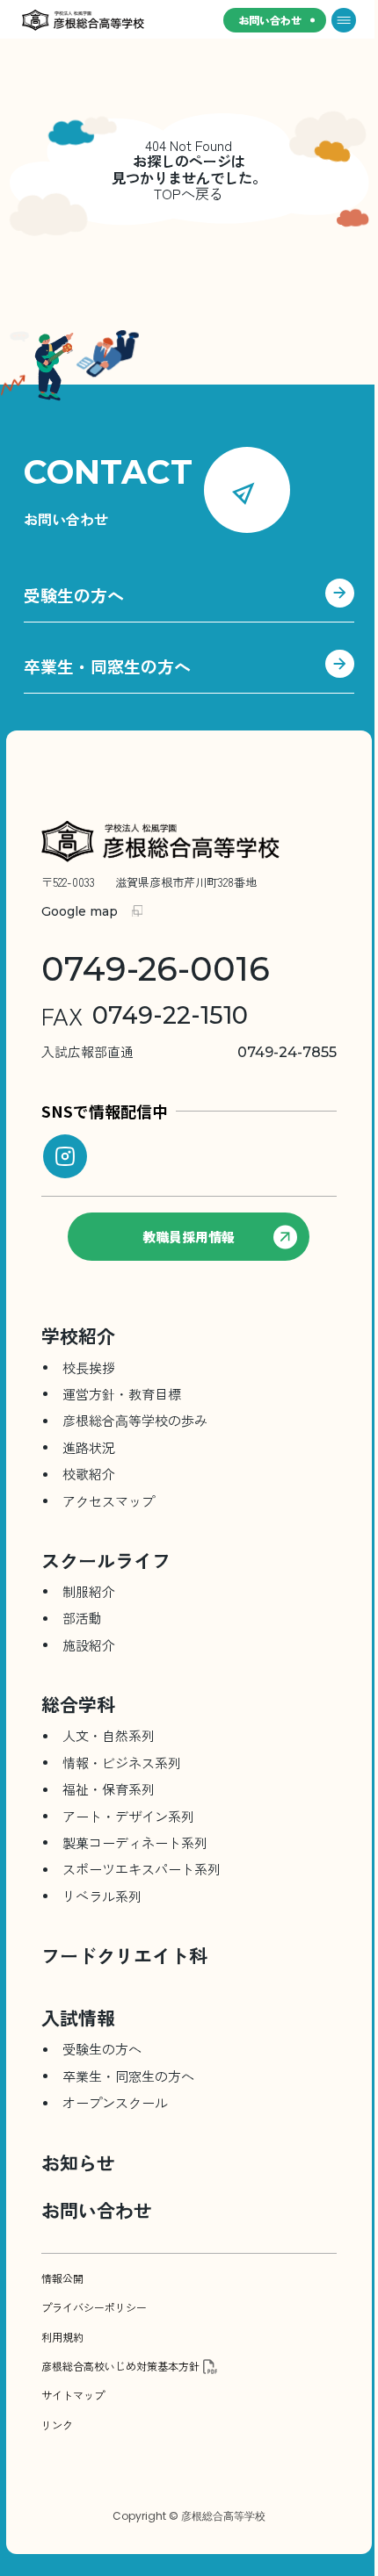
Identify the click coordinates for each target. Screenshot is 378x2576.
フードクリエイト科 (124, 1955)
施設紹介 (89, 1645)
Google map (80, 911)
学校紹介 (78, 1335)
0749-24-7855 (189, 1052)
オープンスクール (115, 2102)
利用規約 (62, 2337)
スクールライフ (106, 1560)
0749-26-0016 (156, 969)
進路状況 (89, 1447)
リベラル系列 (102, 1896)
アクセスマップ (109, 1501)
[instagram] (65, 1156)
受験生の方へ (74, 596)
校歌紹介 (89, 1474)
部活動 (82, 1618)
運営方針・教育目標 (122, 1394)
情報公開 (62, 2278)
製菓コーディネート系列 (135, 1842)
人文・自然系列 (109, 1735)
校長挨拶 (89, 1367)
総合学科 (78, 1704)
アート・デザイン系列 (128, 1816)
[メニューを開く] (344, 20)
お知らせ (78, 2162)
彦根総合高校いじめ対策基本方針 (120, 2366)
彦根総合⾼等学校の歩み (135, 1420)
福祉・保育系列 (109, 1789)
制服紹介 (89, 1591)
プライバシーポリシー (94, 2307)
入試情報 (78, 2018)
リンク (57, 2425)
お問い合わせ (270, 20)
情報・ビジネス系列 (122, 1763)
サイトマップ (73, 2395)
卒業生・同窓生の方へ (107, 667)
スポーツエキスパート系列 (142, 1869)
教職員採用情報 (189, 1237)
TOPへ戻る (189, 193)
